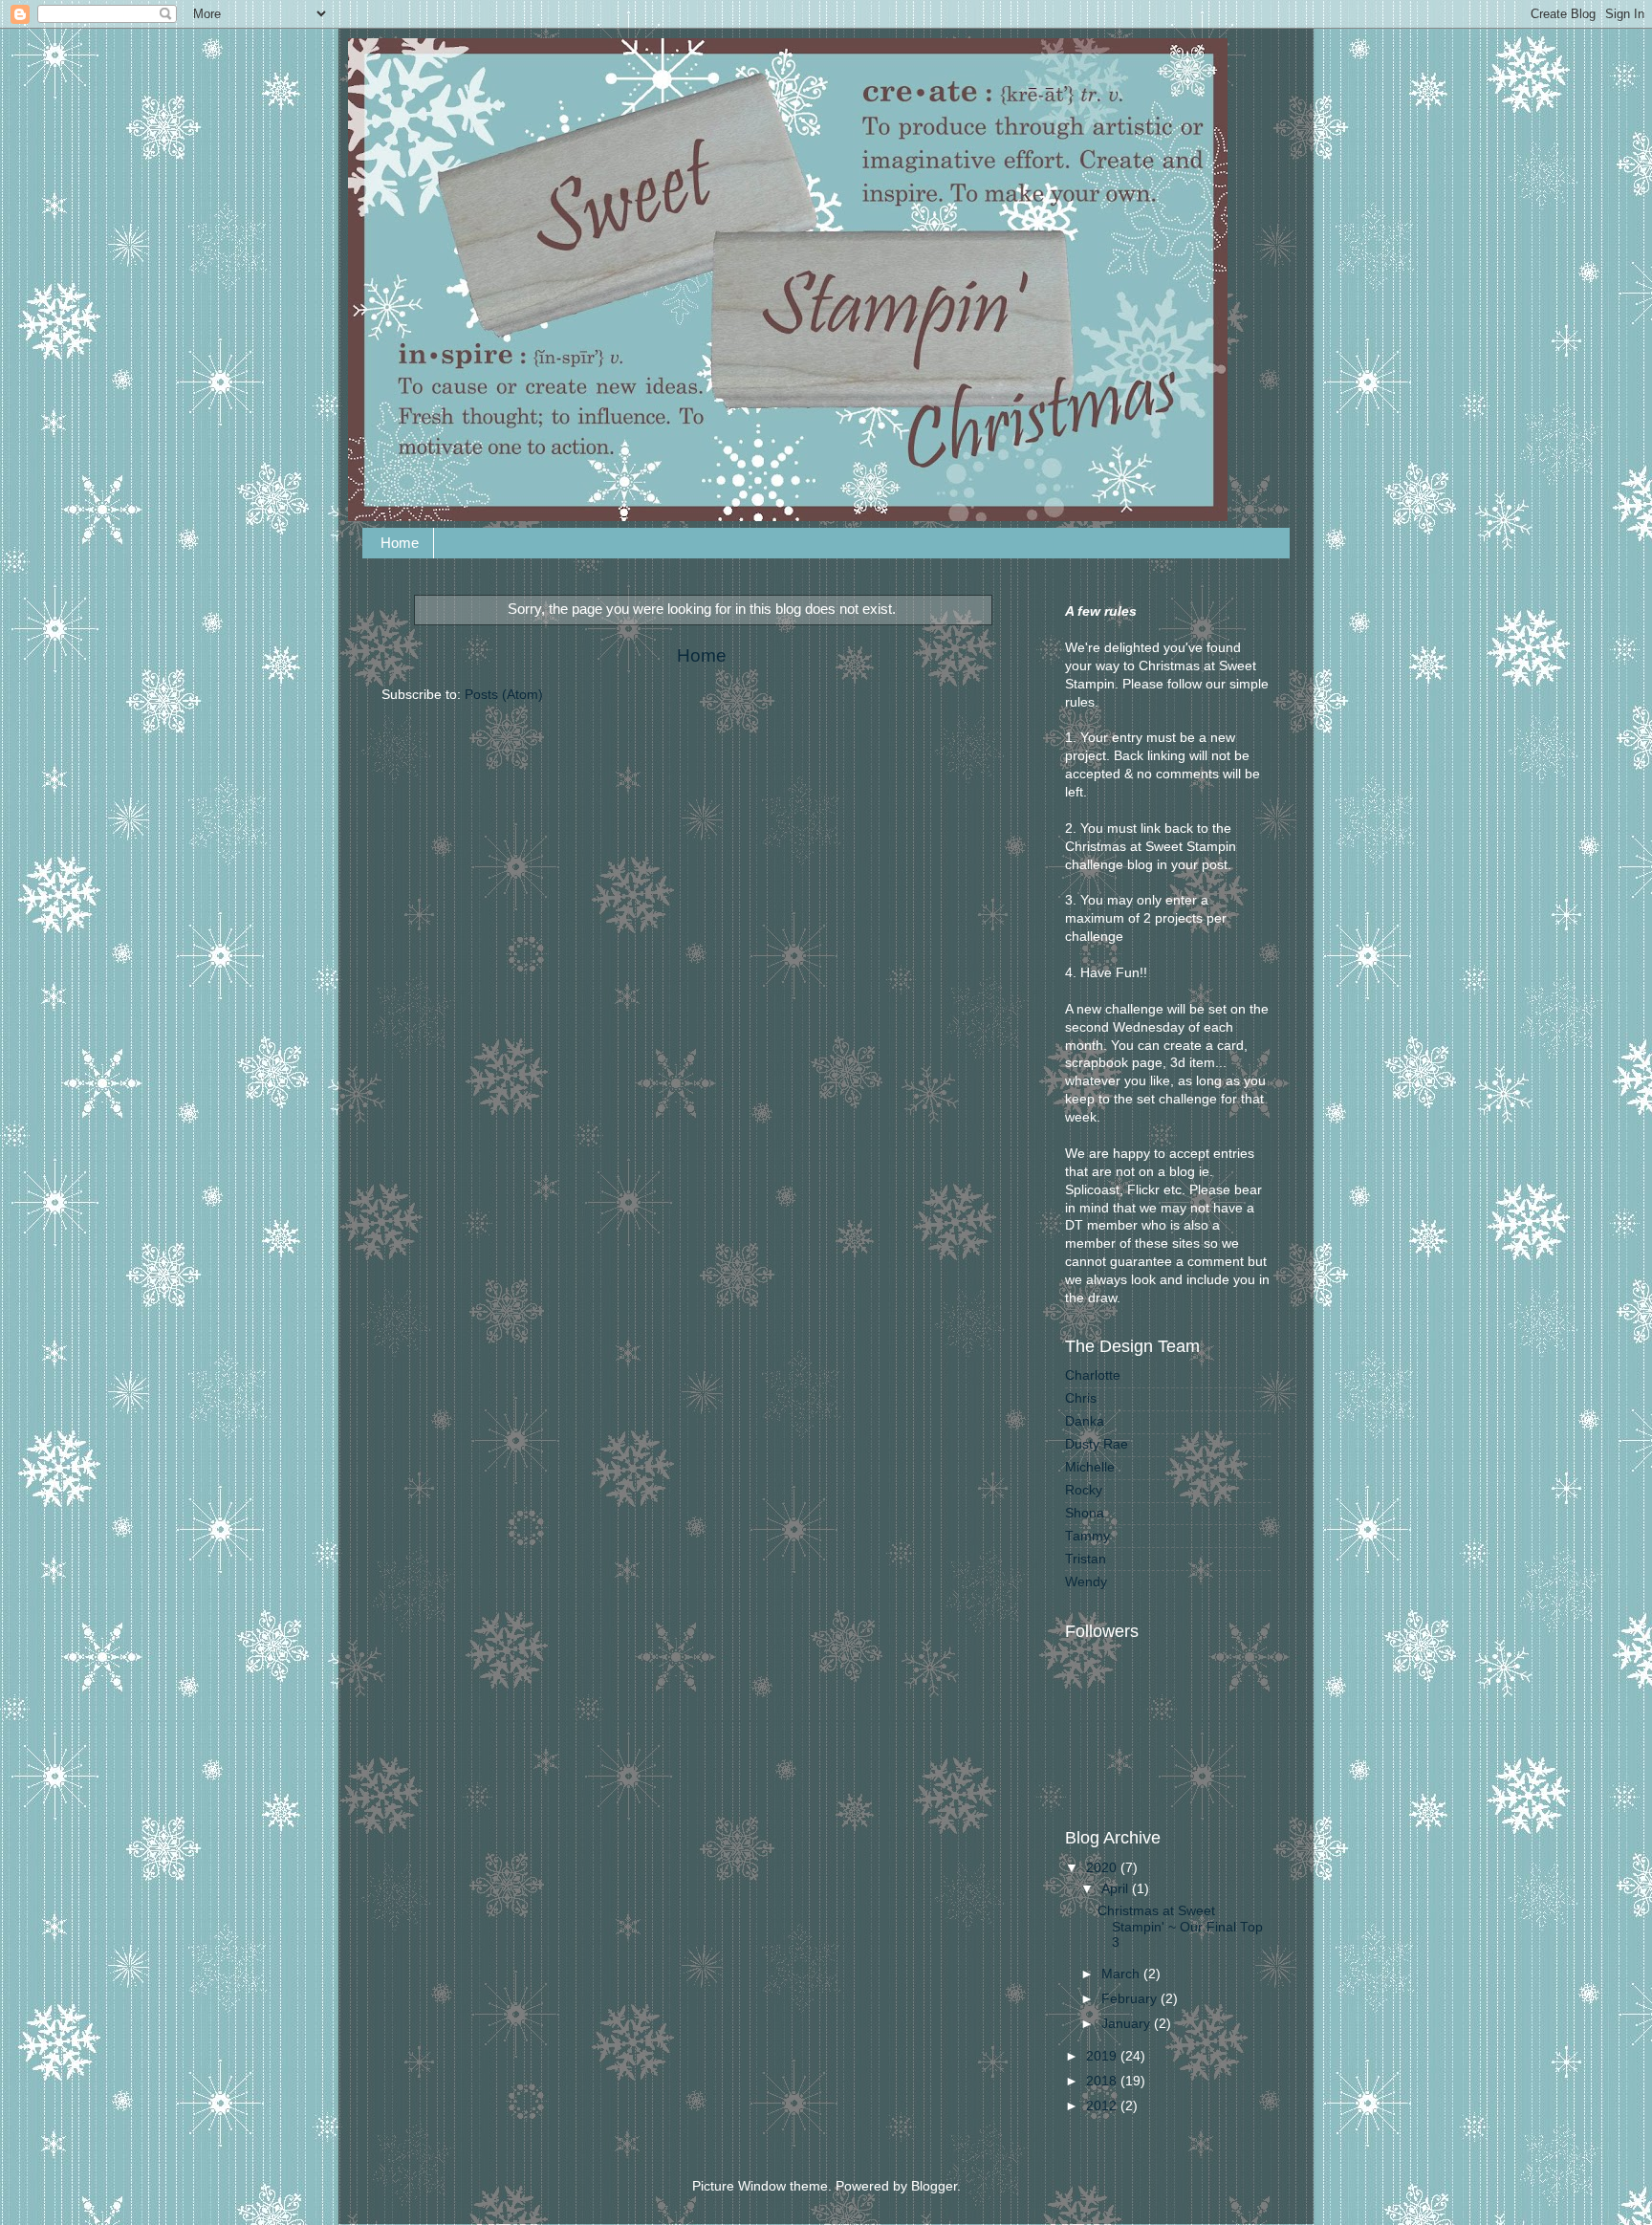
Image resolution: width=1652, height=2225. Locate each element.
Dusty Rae (1097, 1444)
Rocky (1084, 1490)
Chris (1081, 1398)
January (1128, 2024)
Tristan (1086, 1559)
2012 (1103, 2106)
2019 (1103, 2056)
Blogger (934, 2186)
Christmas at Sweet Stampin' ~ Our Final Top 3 (1180, 1926)
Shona (1085, 1513)
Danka (1085, 1421)
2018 (1103, 2081)
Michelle (1090, 1467)
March (1122, 1974)
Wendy (1086, 1582)
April (1117, 1889)
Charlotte (1093, 1375)
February (1131, 1999)
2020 (1103, 1868)
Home (400, 543)
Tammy (1087, 1536)
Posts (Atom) (504, 695)
